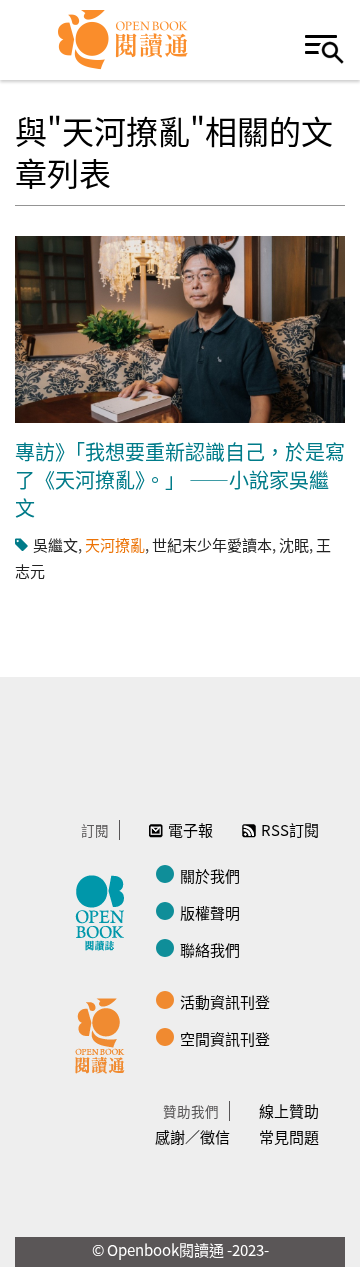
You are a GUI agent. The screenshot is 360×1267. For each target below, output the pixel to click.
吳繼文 (55, 544)
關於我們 (210, 875)
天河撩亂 (115, 544)
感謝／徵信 (192, 1136)
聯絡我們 (210, 949)
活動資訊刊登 (225, 1001)
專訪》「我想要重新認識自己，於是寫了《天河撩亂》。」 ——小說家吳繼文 (180, 479)
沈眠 (294, 544)
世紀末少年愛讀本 (212, 544)
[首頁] (123, 40)
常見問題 (289, 1136)
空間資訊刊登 (225, 1038)
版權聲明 (210, 912)
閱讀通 (105, 1033)
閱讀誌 (105, 910)
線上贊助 (289, 1110)
